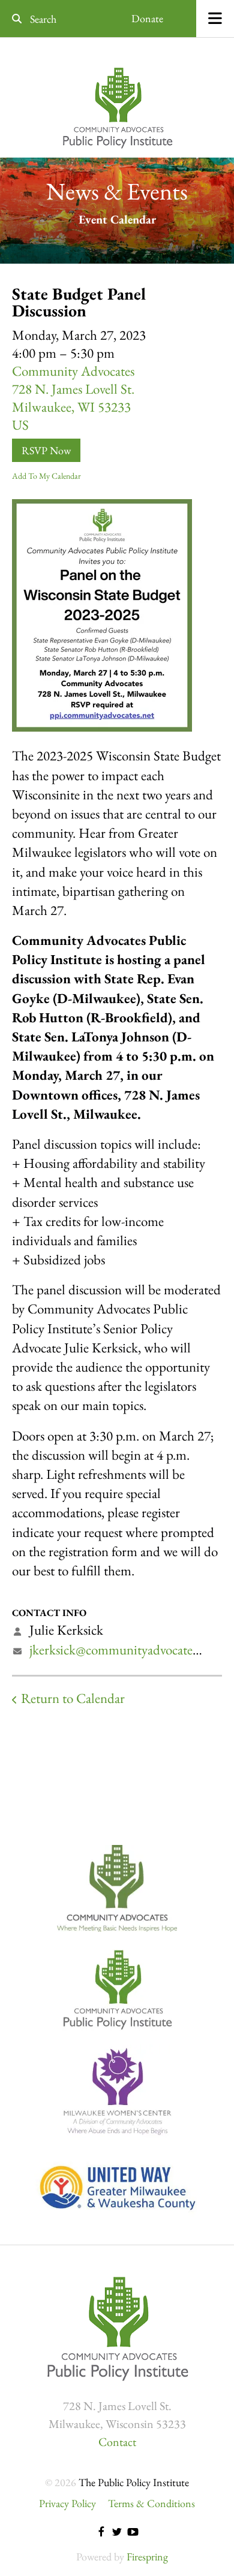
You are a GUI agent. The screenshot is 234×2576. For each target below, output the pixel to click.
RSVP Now (46, 450)
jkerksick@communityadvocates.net (123, 1650)
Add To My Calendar (46, 476)
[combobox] (49, 19)
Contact (117, 2442)
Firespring (147, 2557)
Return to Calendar (73, 1698)
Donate (147, 18)
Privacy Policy (67, 2503)
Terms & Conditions (151, 2503)
